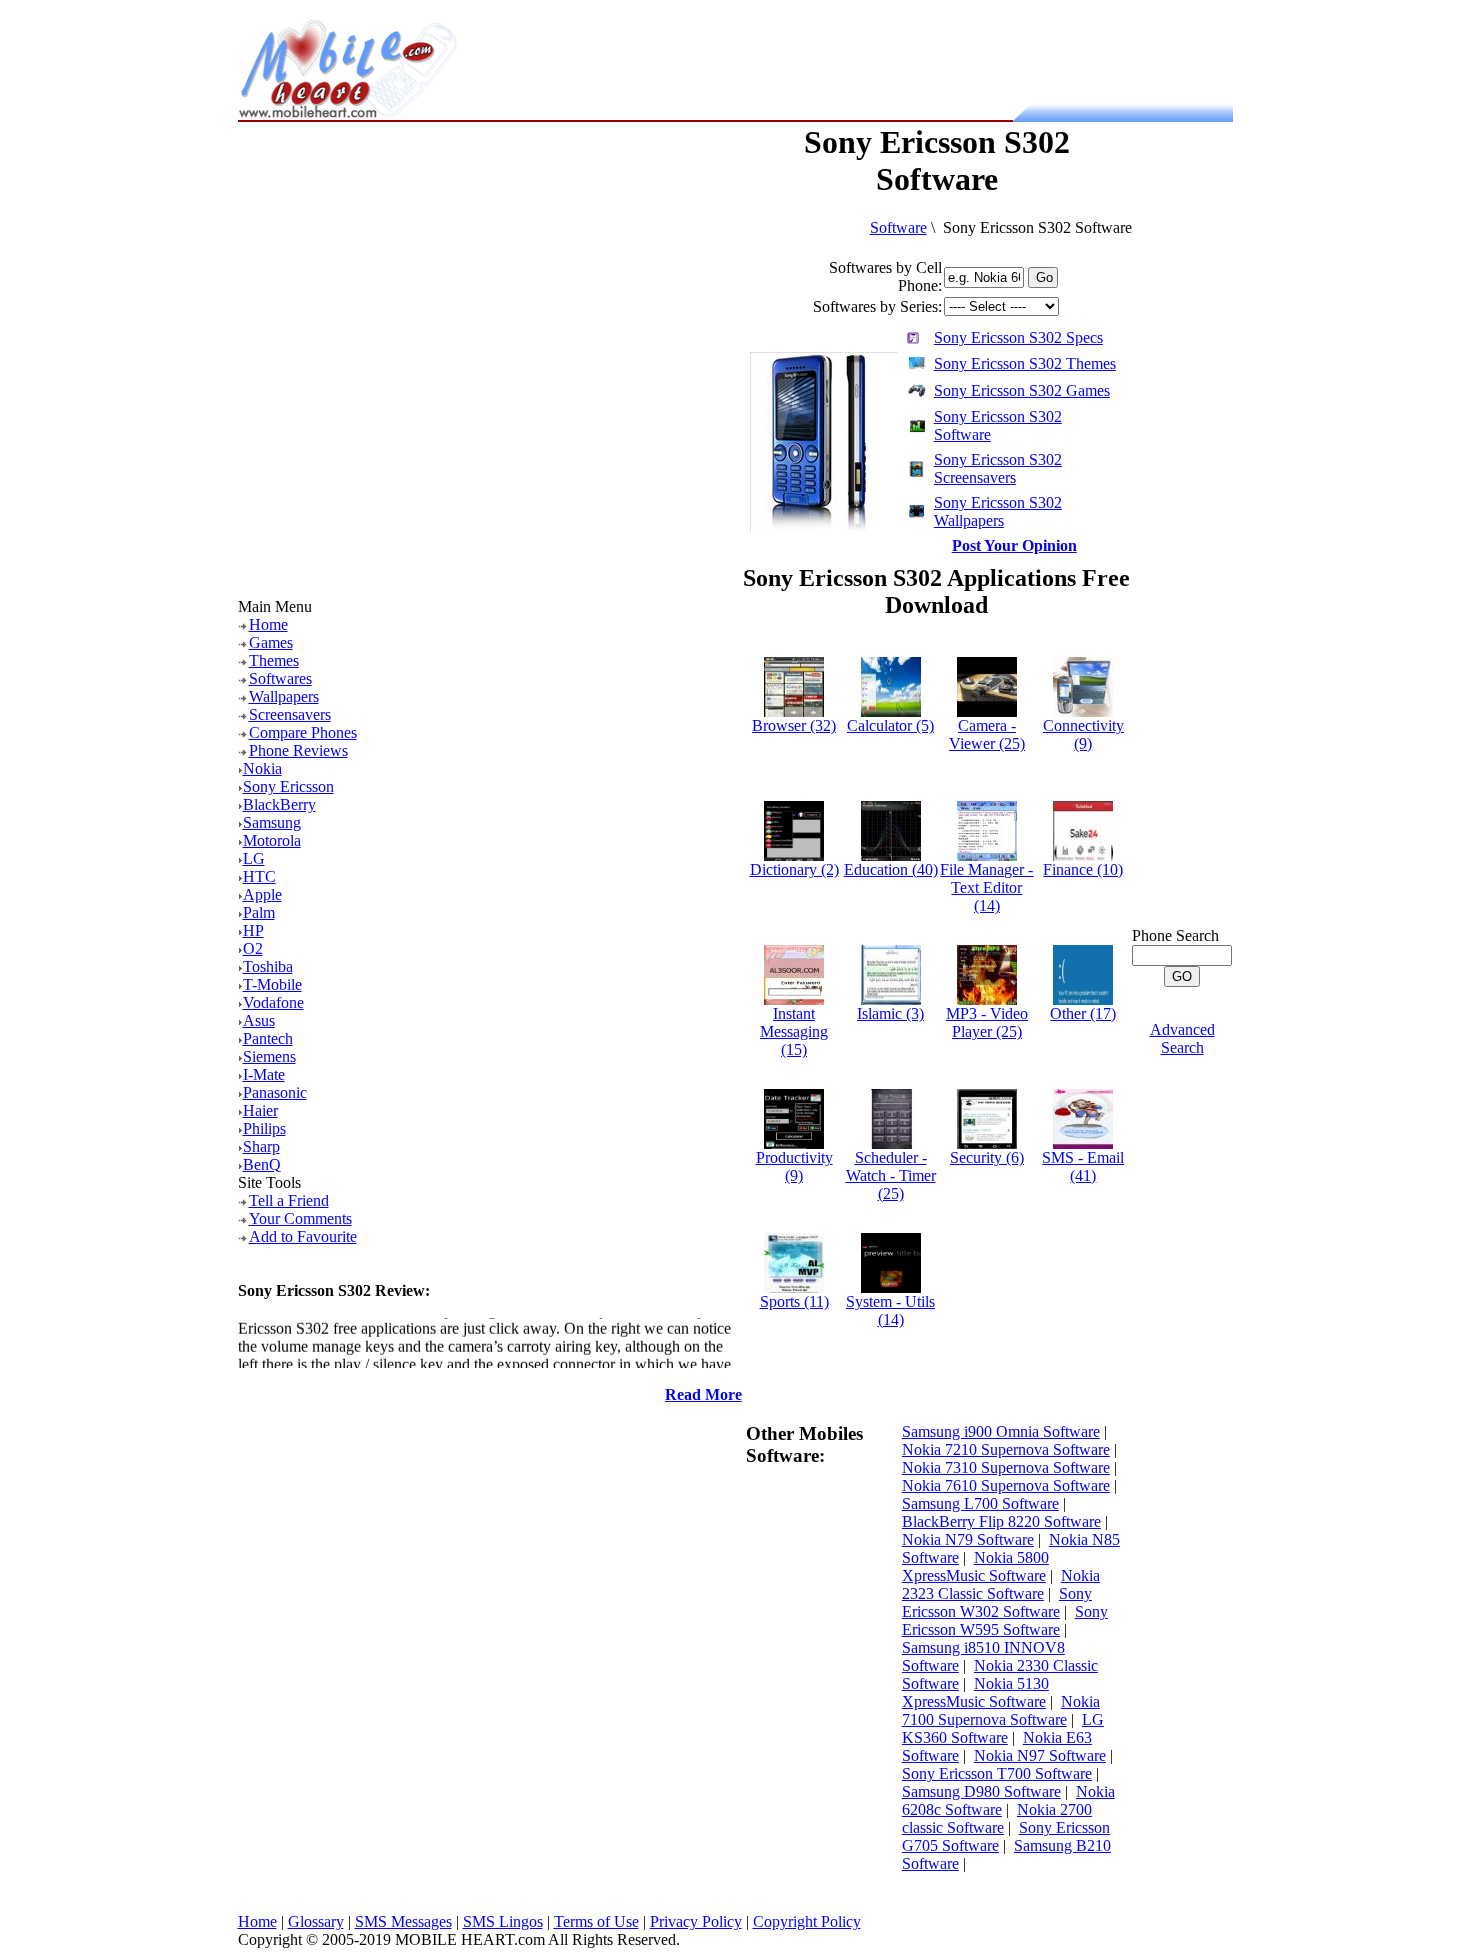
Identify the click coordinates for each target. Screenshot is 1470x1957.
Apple (262, 894)
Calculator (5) (890, 725)
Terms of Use (596, 1921)
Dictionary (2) (794, 869)
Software (898, 227)
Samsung (272, 822)
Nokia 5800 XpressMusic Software (975, 1566)
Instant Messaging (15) (794, 1031)
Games (271, 642)
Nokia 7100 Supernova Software (1001, 1710)
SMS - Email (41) (1083, 1166)
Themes (274, 660)
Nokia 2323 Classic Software (1001, 1584)
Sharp (261, 1146)
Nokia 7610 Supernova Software (1006, 1485)
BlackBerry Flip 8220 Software (1001, 1521)
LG (254, 858)
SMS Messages (403, 1921)
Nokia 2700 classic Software (997, 1818)
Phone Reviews (298, 750)
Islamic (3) (890, 1013)
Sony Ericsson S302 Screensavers (998, 468)
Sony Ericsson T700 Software (997, 1773)
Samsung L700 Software (980, 1503)
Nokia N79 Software (968, 1539)
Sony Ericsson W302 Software (997, 1602)
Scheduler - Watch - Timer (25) (891, 1175)
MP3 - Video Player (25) (987, 1022)
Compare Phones (303, 732)
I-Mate (264, 1074)
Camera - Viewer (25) (987, 734)
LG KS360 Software (1003, 1728)
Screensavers (290, 714)
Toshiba (268, 966)
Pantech (268, 1038)
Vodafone (273, 1002)
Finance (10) (1083, 869)
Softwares (280, 678)
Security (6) (987, 1157)
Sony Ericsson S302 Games (1022, 390)
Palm (259, 912)
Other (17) (1083, 1013)
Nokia (262, 768)
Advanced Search (1182, 1038)
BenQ (262, 1164)
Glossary (316, 1921)
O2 (253, 948)
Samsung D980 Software (981, 1791)
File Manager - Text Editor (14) (986, 887)
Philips (264, 1128)
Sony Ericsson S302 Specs (1018, 337)
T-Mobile (272, 984)
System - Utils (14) (890, 1310)
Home (268, 624)
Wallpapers (284, 696)
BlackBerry (279, 804)
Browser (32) (794, 725)
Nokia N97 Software (1040, 1755)
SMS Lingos (503, 1921)
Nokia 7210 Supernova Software (1006, 1449)
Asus (259, 1020)
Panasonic (275, 1092)
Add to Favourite (303, 1236)
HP (253, 930)
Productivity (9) (794, 1166)
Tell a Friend (289, 1200)
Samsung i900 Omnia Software (1001, 1431)
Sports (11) (794, 1301)
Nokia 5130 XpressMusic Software (975, 1692)
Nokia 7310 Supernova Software (1006, 1467)
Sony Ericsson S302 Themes (1025, 363)
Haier (260, 1110)
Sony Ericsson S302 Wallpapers (998, 511)
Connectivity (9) (1083, 734)
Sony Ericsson (288, 786)
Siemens (269, 1056)
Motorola (272, 840)
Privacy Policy (696, 1921)
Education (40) (891, 869)
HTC (259, 876)
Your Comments (300, 1218)
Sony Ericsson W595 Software (1005, 1620)
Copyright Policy (807, 1921)
